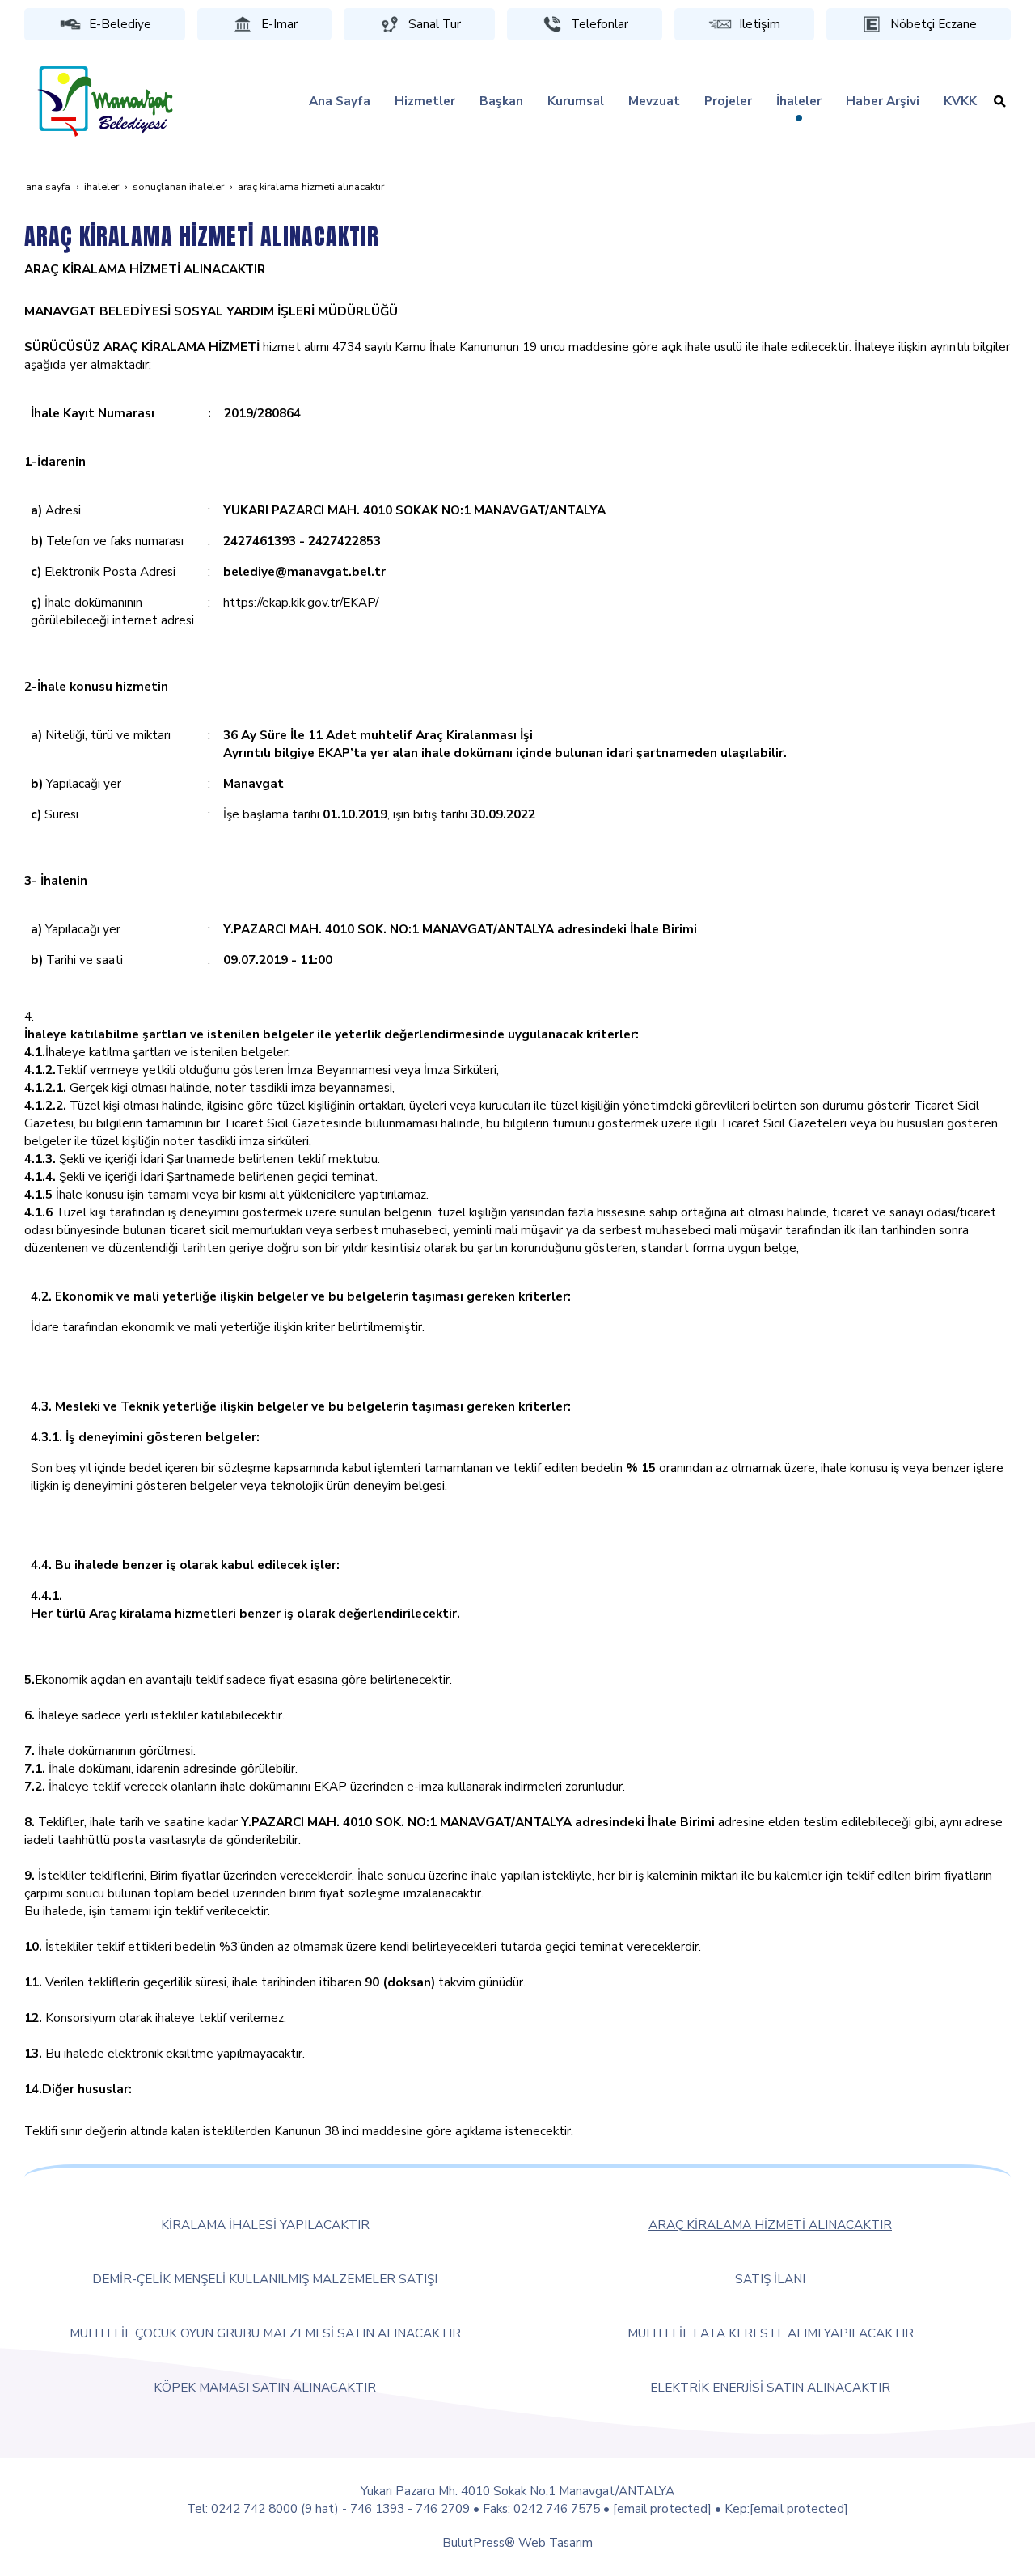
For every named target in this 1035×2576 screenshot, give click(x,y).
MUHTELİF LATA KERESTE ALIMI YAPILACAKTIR (771, 2333)
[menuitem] (340, 101)
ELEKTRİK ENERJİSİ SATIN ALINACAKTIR (770, 2387)
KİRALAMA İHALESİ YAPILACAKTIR (265, 2225)
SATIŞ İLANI (770, 2279)
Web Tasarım (556, 2542)
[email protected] (662, 2508)
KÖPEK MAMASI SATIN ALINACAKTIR (265, 2387)
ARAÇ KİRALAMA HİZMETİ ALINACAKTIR (770, 2225)
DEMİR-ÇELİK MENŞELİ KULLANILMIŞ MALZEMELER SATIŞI (265, 2279)
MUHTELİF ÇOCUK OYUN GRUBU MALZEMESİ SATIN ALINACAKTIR (265, 2333)
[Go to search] (1000, 101)
